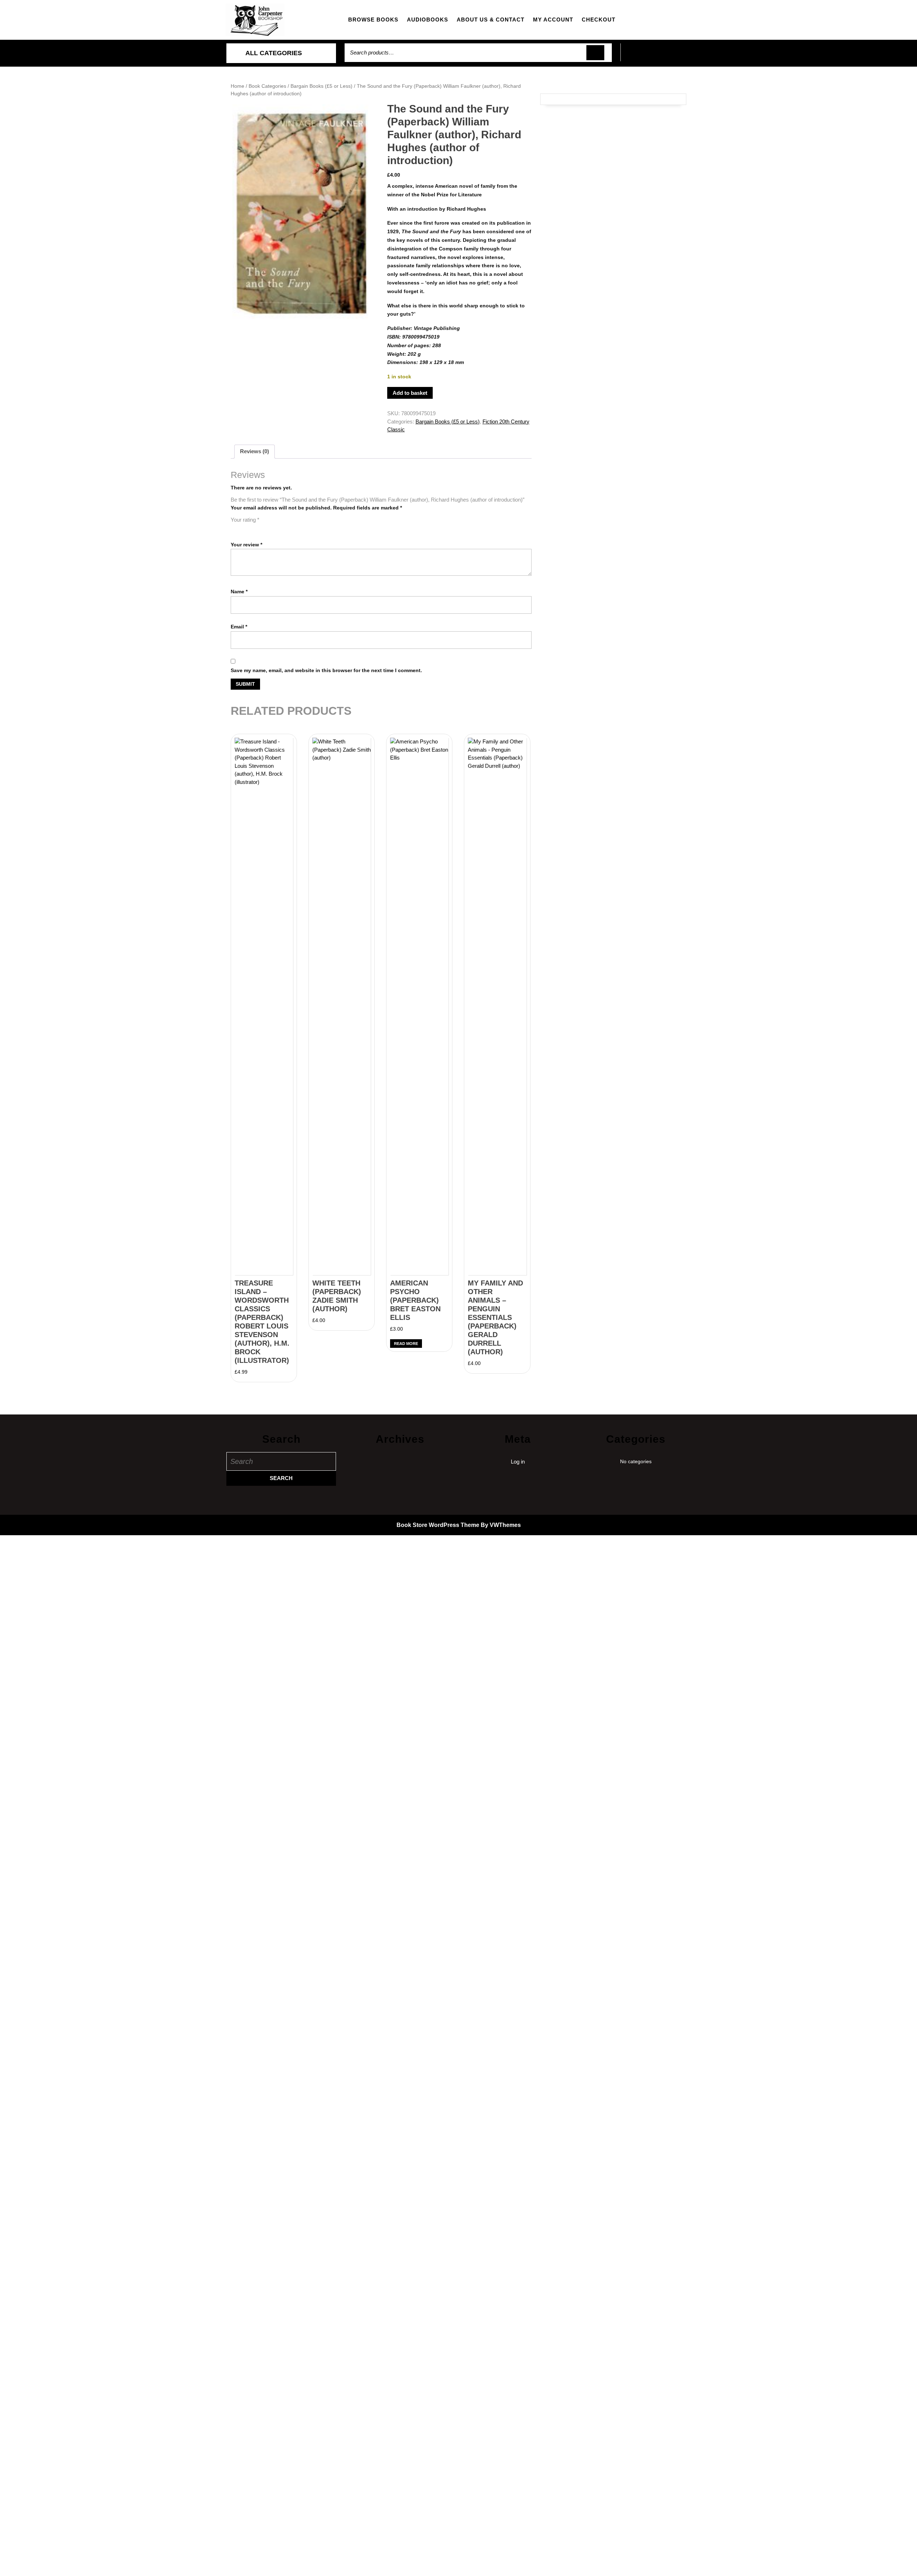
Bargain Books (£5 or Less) (321, 86)
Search (595, 53)
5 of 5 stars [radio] (275, 528)
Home (237, 86)
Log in (518, 1462)
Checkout (599, 20)
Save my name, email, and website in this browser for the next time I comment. (326, 670)
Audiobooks (428, 20)
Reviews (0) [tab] (255, 451)
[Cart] (656, 56)
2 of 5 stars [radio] (245, 528)
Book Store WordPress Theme (438, 1525)
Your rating (245, 520)
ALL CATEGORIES (274, 53)
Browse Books (373, 20)
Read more (406, 1344)
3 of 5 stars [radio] (255, 528)
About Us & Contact (491, 20)
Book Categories (267, 86)
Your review (246, 545)
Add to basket (410, 393)
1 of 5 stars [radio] (235, 528)
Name (239, 592)
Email (239, 627)
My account (553, 20)
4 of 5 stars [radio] (265, 528)
